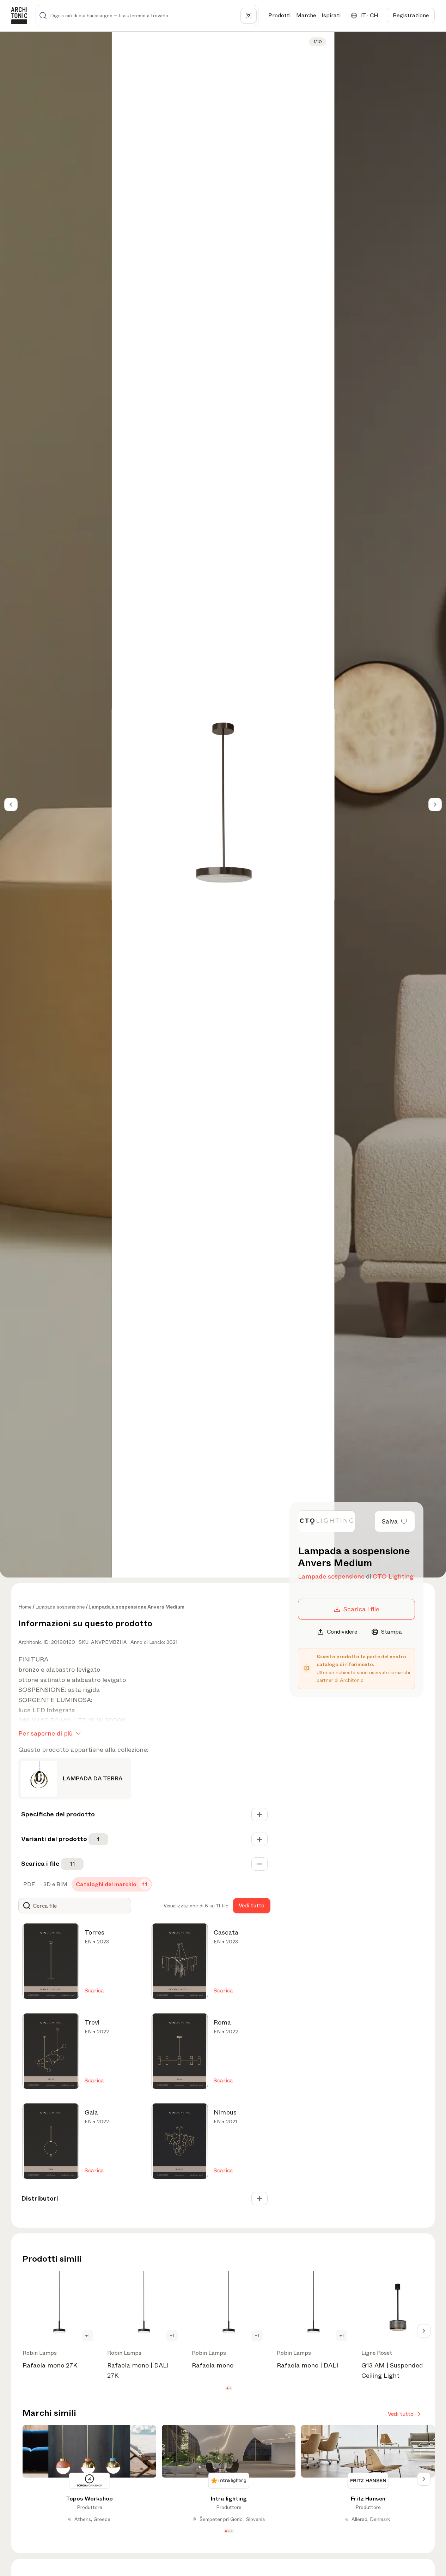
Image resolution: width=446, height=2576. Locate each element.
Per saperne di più (45, 1733)
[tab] (28, 1884)
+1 (87, 2336)
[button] (227, 2388)
